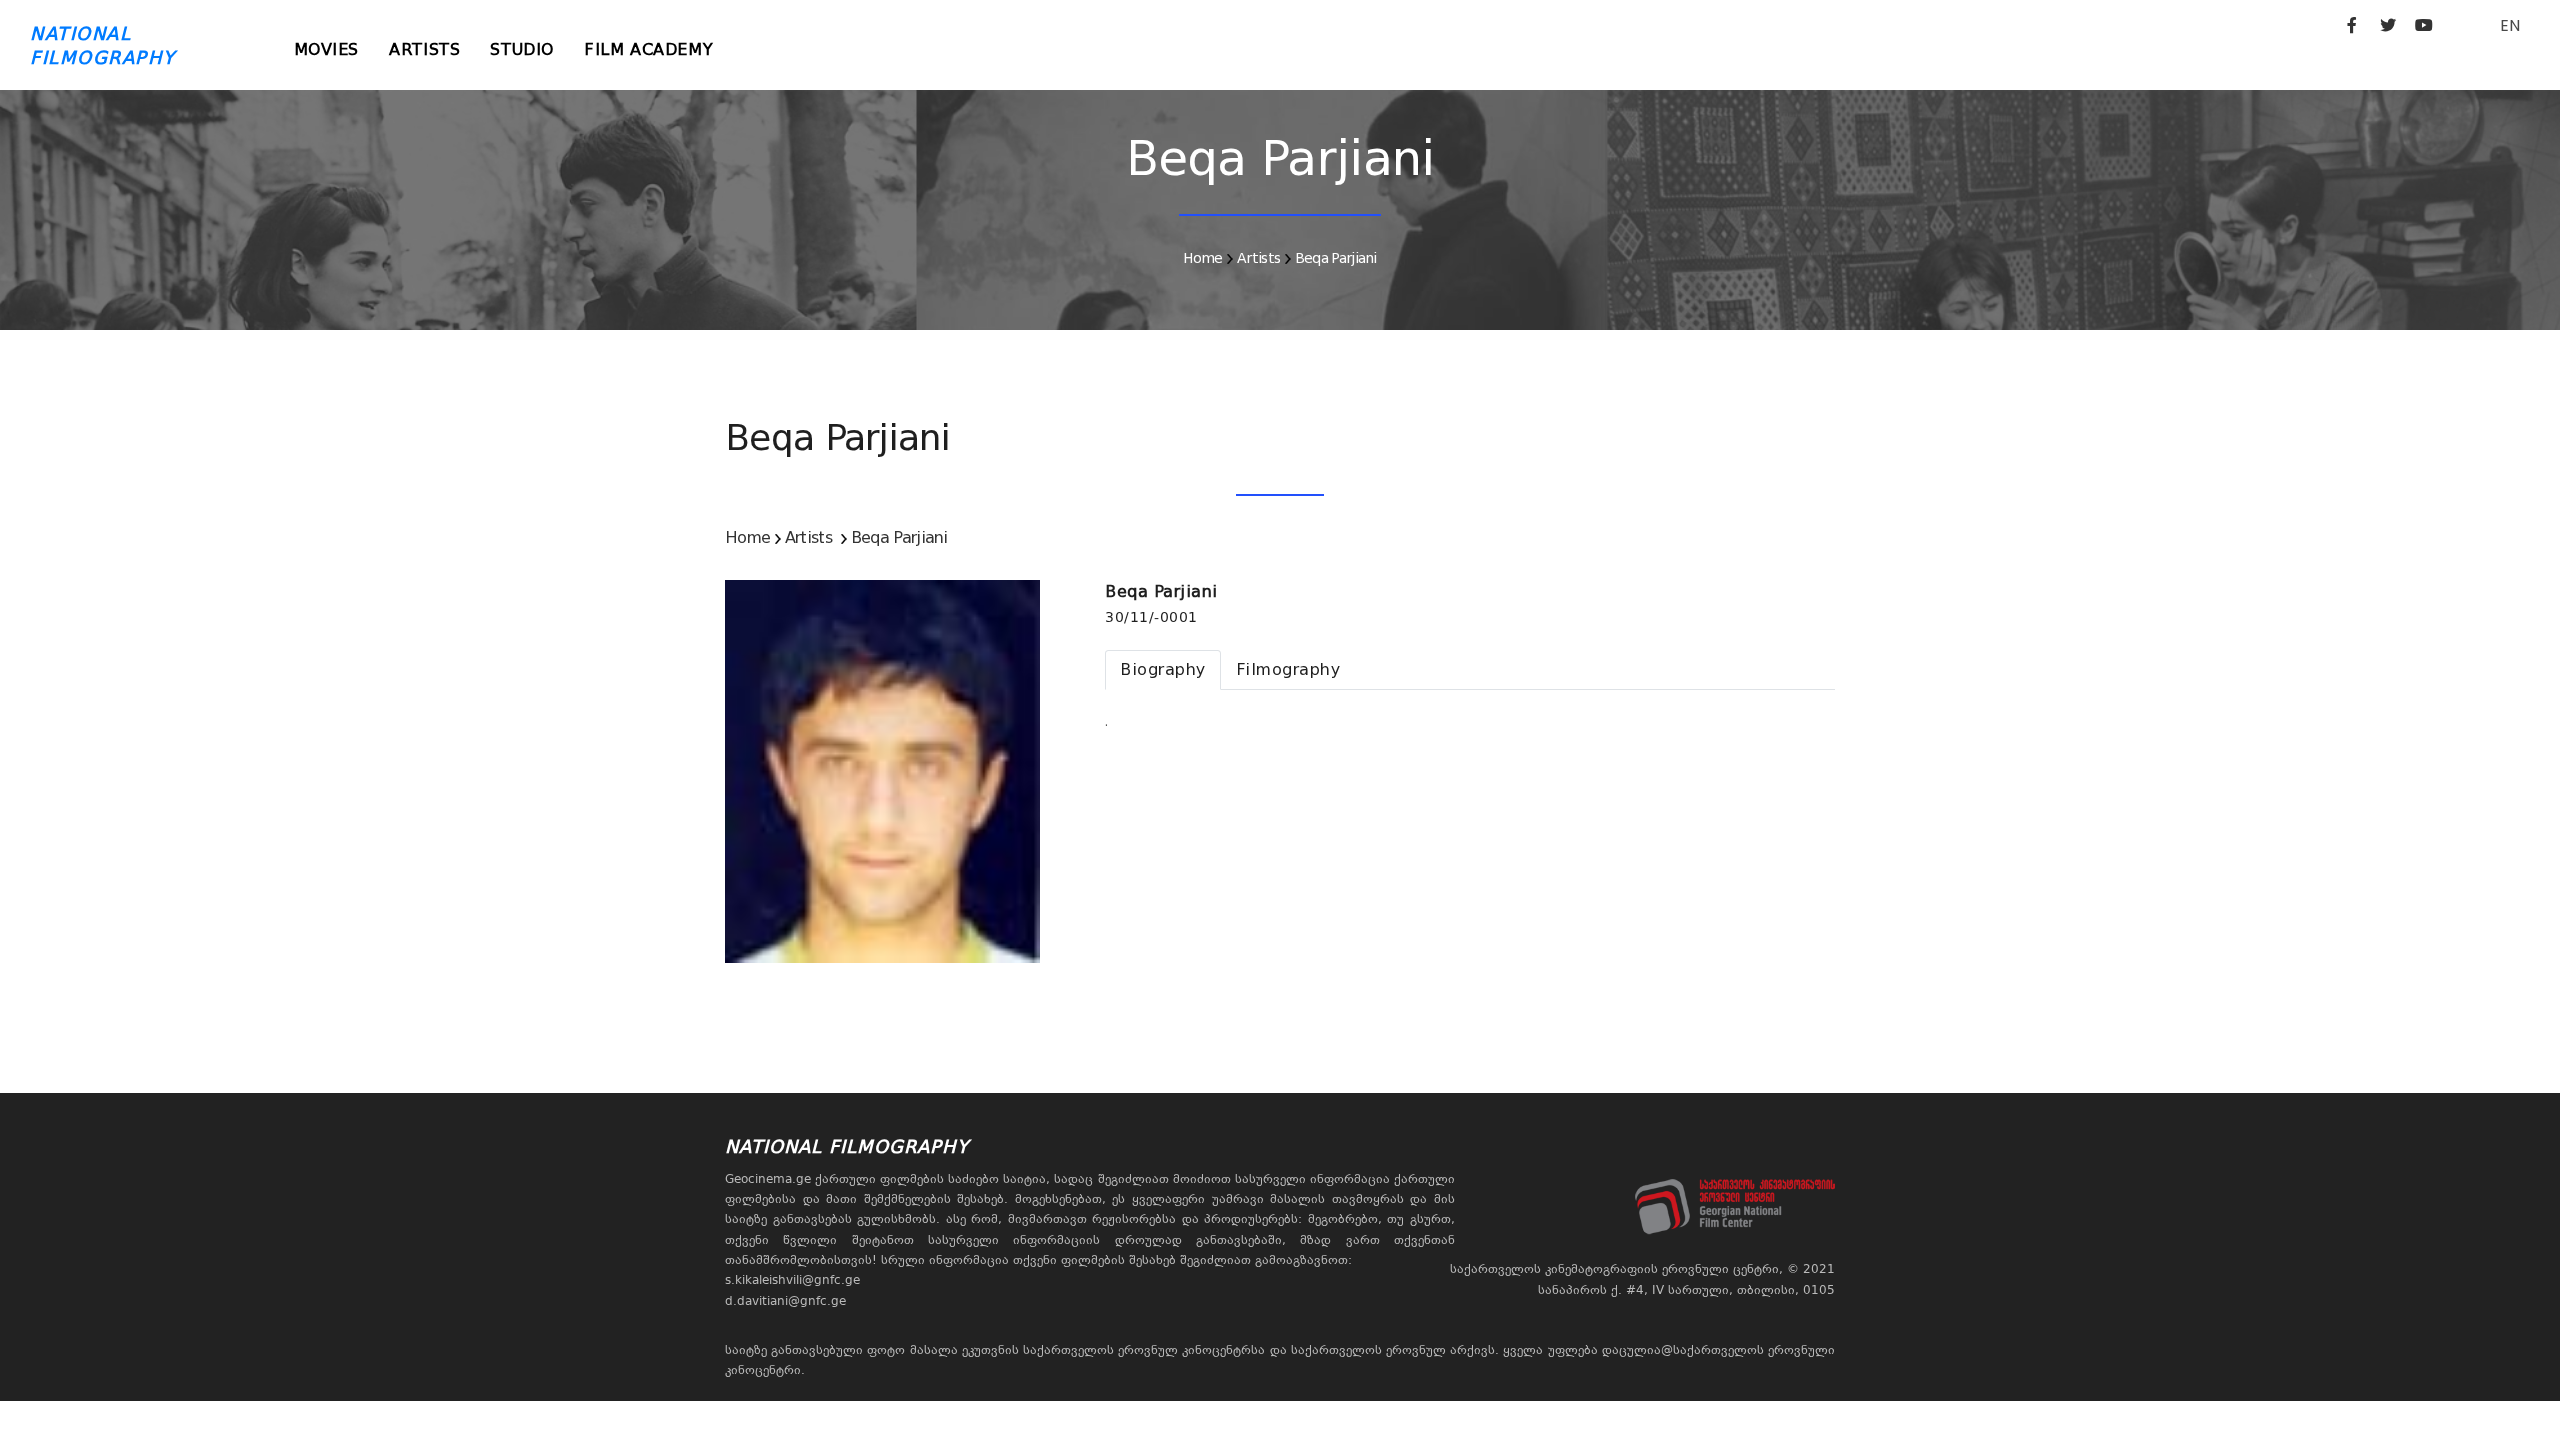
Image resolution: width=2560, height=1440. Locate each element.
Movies (327, 49)
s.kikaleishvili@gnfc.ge (792, 1280)
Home (1202, 258)
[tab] (1163, 670)
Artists (424, 49)
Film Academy (648, 49)
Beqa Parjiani (1336, 258)
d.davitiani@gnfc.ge (785, 1301)
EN (2510, 25)
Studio (522, 49)
